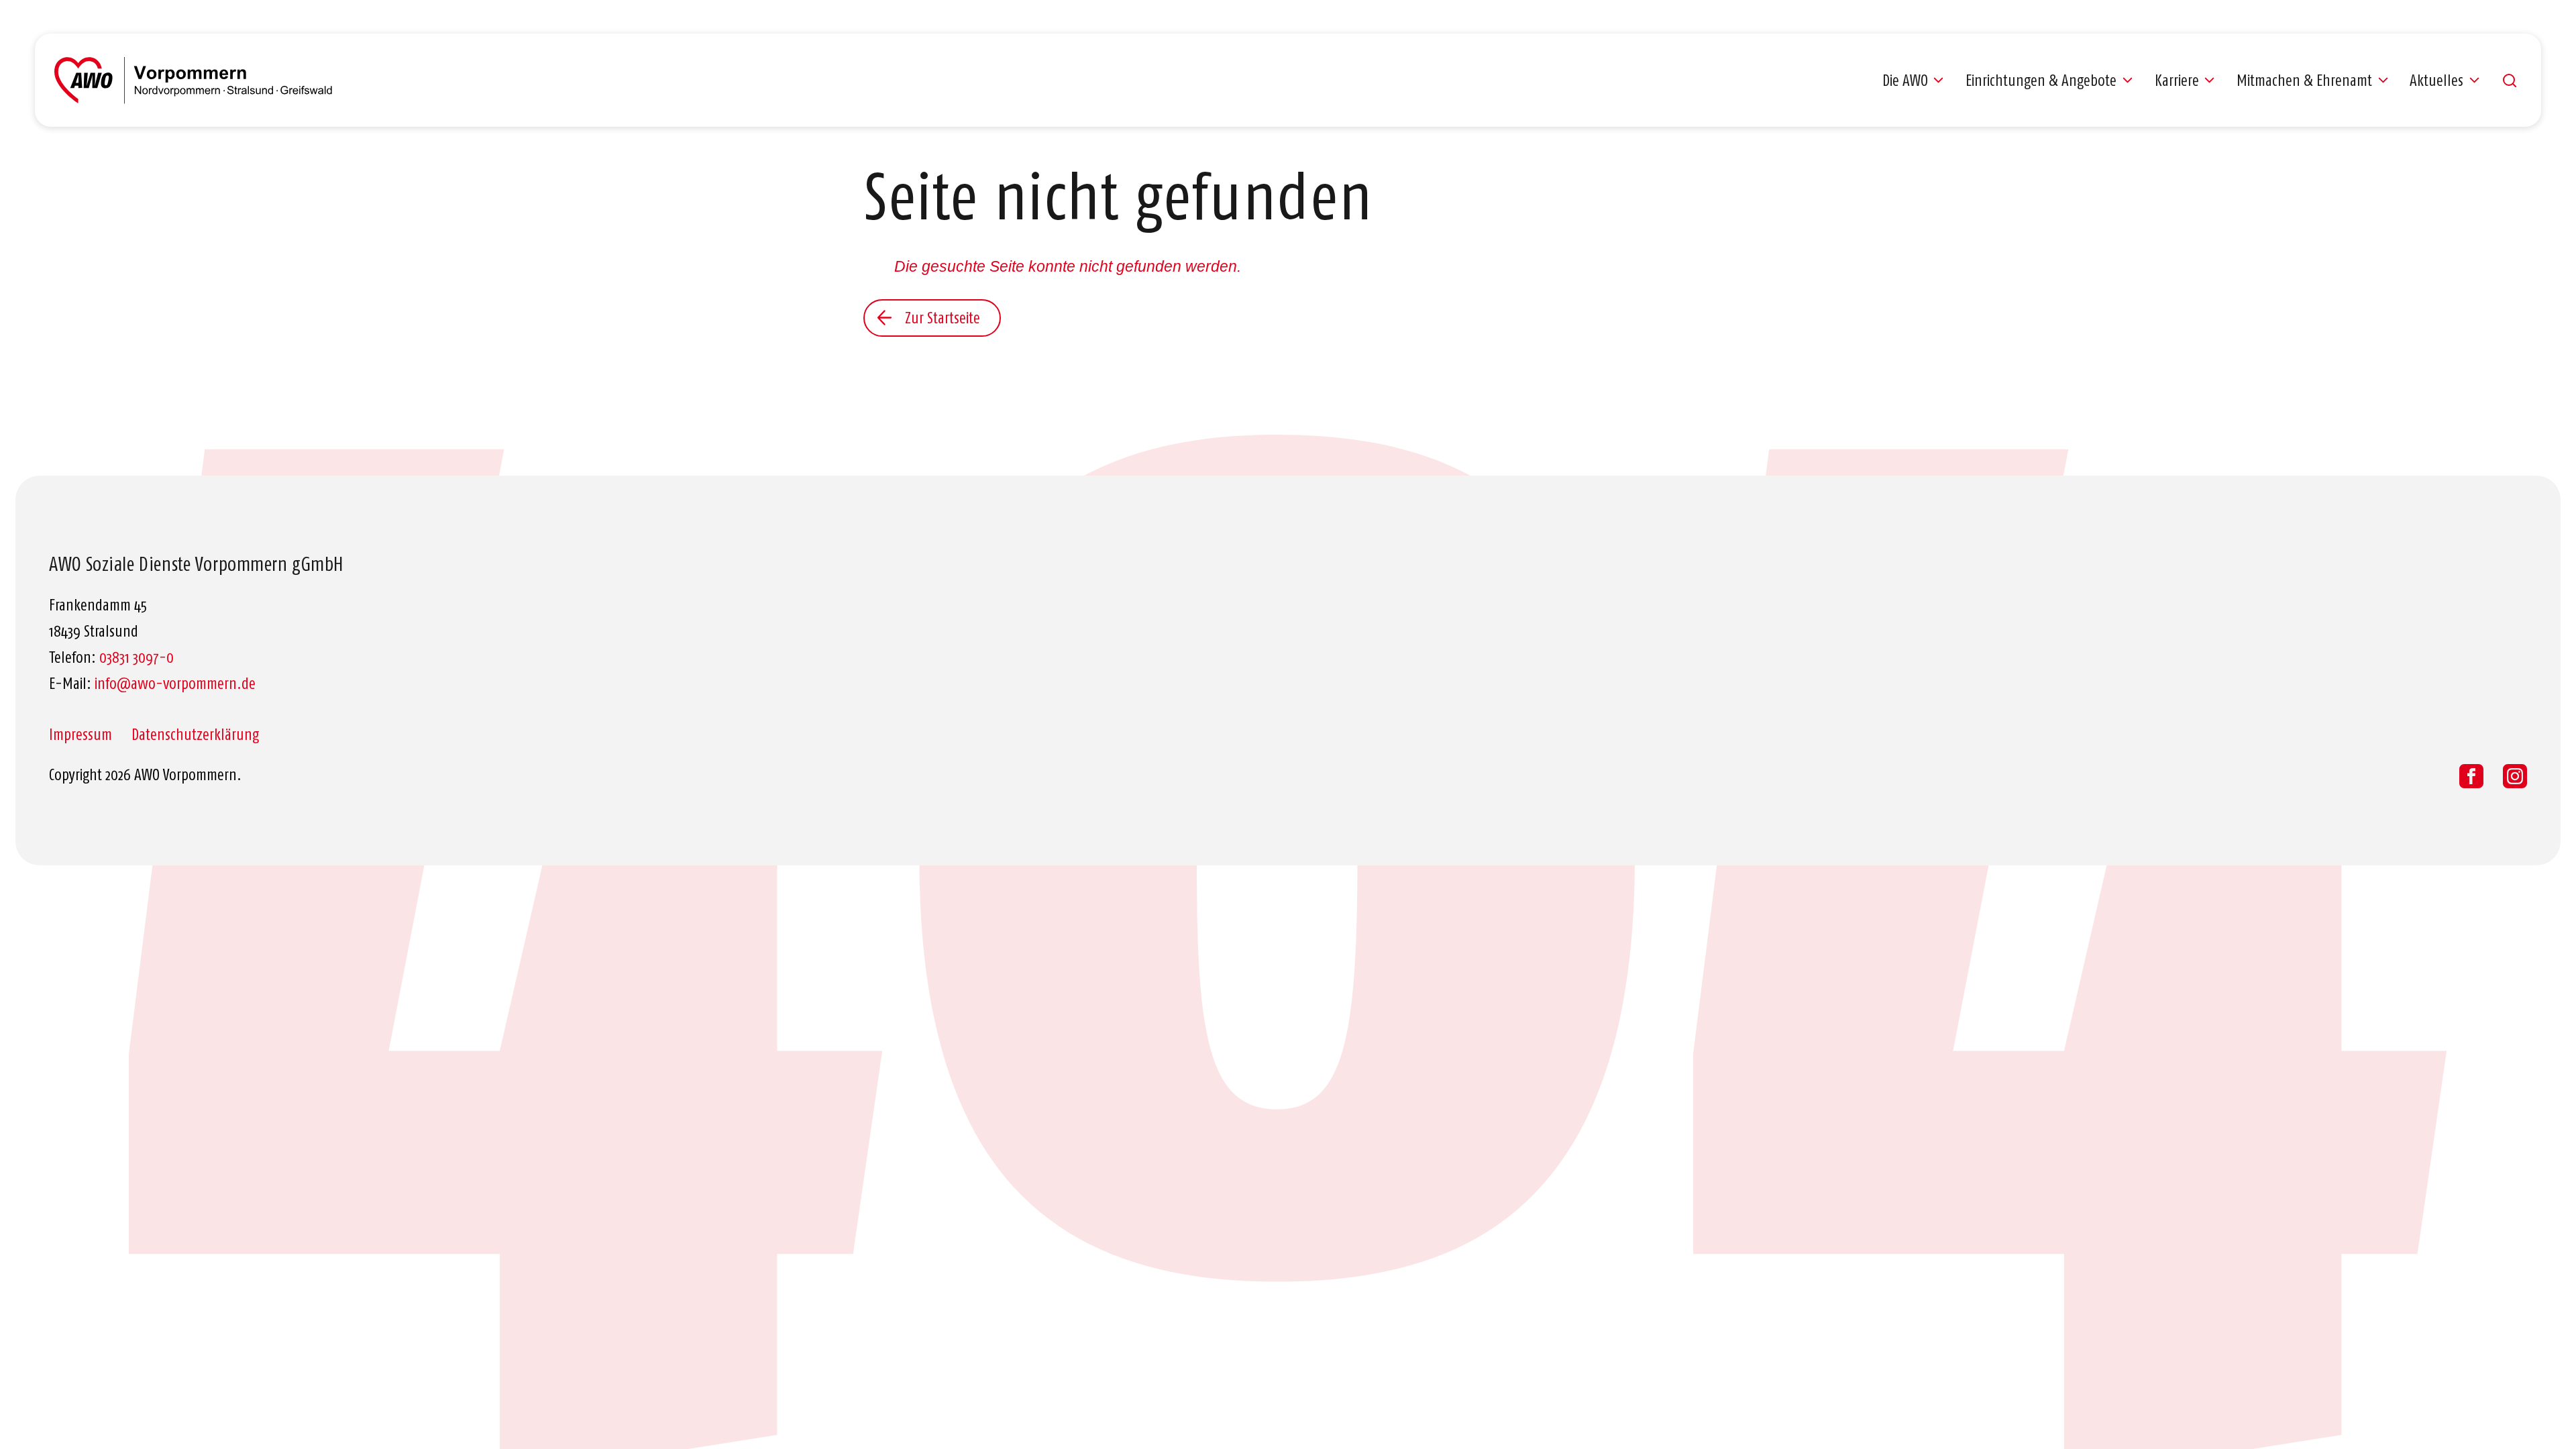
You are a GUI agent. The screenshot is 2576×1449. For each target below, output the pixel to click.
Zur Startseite (943, 318)
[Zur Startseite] (193, 80)
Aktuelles (2436, 80)
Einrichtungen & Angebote (2041, 80)
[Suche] (2510, 80)
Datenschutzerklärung (195, 735)
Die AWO (1905, 80)
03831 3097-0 (137, 657)
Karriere (2177, 80)
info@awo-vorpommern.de (175, 684)
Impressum (80, 735)
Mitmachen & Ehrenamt (2304, 80)
